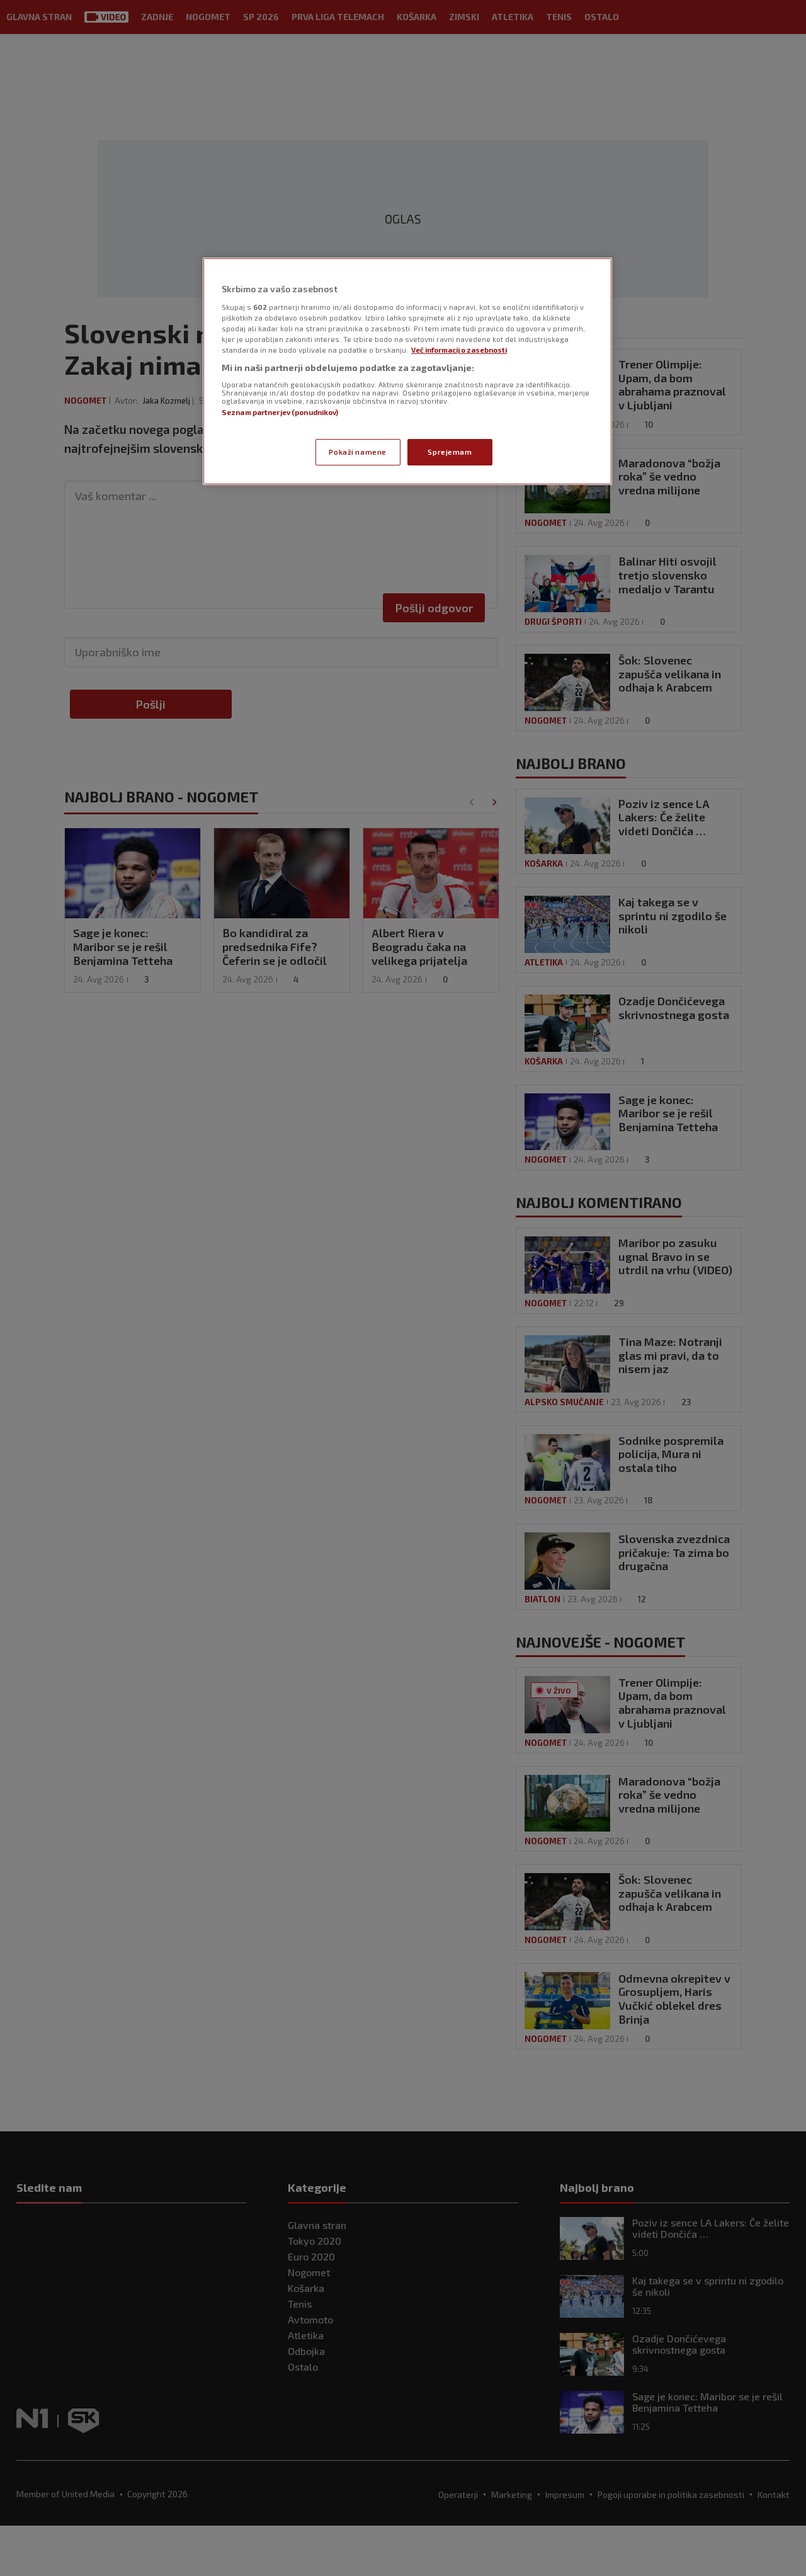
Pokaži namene (357, 452)
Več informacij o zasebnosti (459, 350)
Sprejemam (450, 452)
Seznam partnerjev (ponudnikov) (280, 412)
